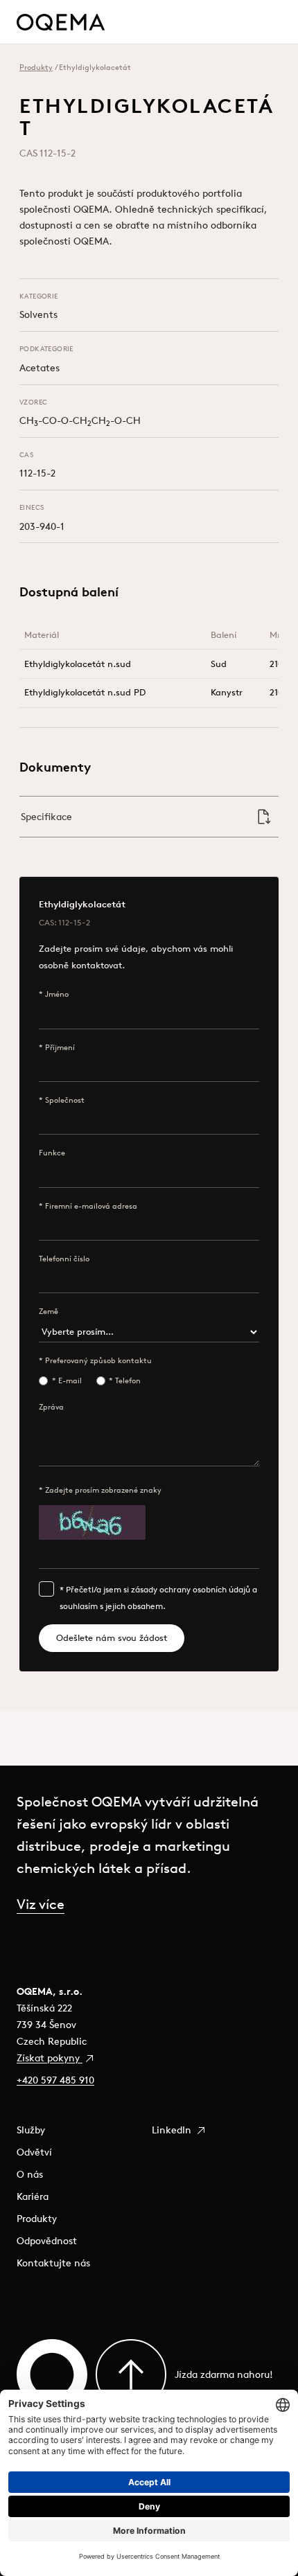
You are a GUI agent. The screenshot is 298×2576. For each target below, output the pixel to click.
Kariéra (33, 2196)
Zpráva (51, 1407)
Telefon (128, 1380)
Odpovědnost (47, 2241)
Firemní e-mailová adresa (91, 1206)
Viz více (41, 1904)
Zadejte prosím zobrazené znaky (103, 1490)
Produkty (36, 67)
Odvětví (34, 2152)
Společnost (65, 1100)
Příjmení (60, 1047)
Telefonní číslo (64, 1259)
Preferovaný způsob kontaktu (98, 1360)
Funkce (52, 1153)
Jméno (57, 994)
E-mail (70, 1380)
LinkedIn (173, 2130)
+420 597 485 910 (55, 2080)
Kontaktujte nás (53, 2263)
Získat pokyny (50, 2058)
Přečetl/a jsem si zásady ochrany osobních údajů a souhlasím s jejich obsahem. (158, 1598)
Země (49, 1311)
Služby (31, 2130)
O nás (30, 2174)
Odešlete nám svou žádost (112, 1638)
